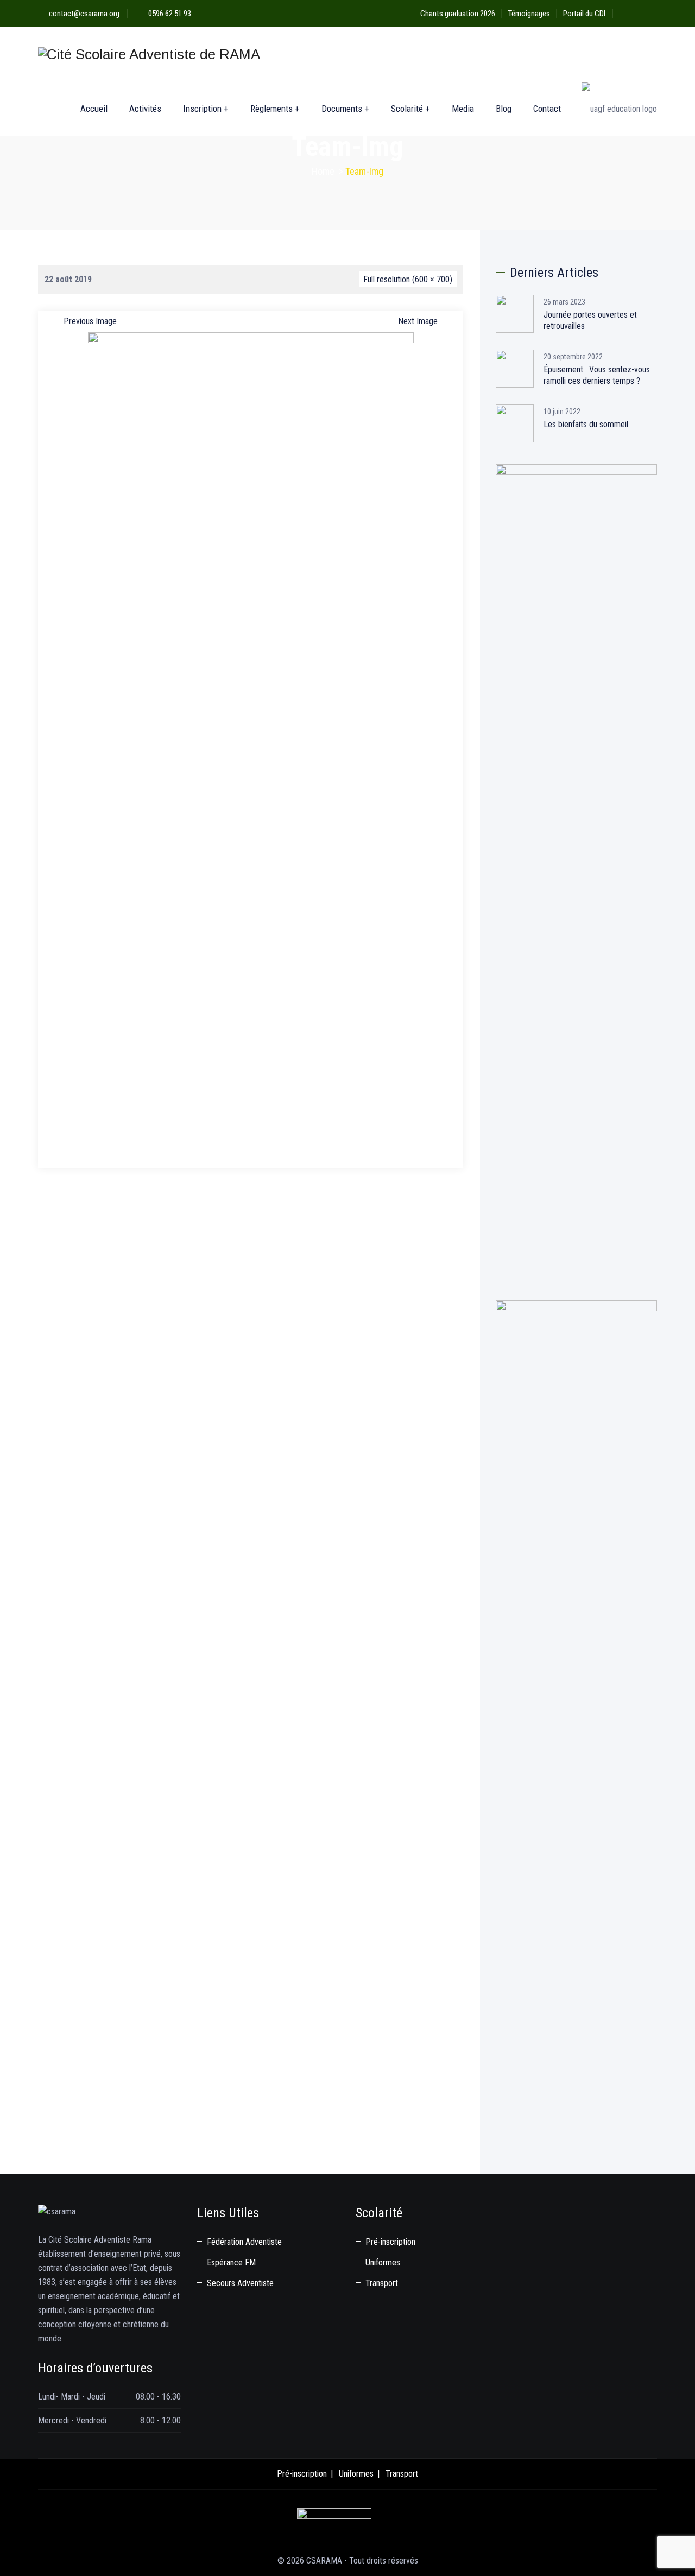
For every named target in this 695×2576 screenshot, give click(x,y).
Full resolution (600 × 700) (408, 279)
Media (463, 109)
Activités (145, 109)
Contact (547, 109)
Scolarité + (410, 109)
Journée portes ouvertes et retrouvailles (590, 320)
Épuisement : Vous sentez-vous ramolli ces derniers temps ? (597, 375)
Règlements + (275, 109)
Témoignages (529, 14)
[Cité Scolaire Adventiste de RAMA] (149, 54)
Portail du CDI (584, 14)
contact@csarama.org (84, 14)
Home (323, 171)
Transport (382, 2283)
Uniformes (383, 2262)
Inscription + (206, 109)
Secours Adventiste (240, 2283)
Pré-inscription (390, 2242)
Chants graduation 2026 (458, 14)
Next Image (418, 321)
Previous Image (90, 321)
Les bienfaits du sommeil (586, 424)
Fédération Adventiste (244, 2242)
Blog (504, 109)
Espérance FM (231, 2262)
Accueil (94, 109)
